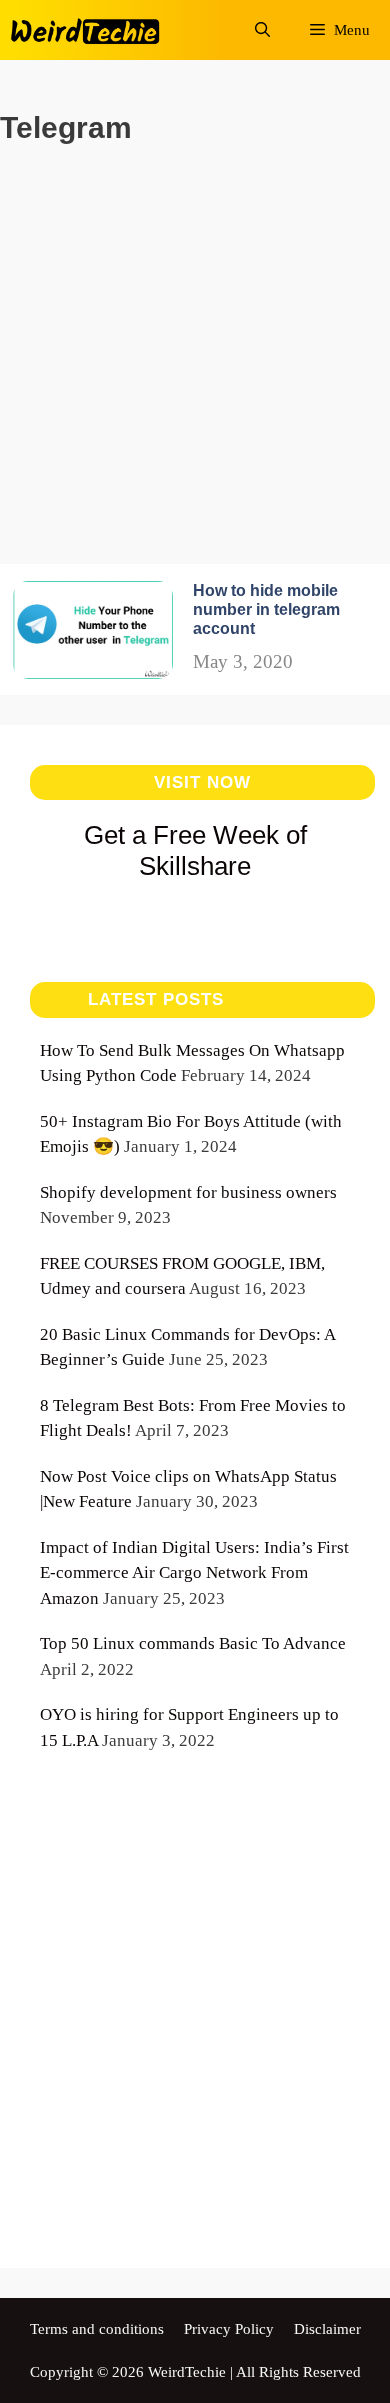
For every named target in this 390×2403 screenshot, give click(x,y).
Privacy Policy (229, 2329)
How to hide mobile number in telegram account (266, 609)
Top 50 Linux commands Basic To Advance (193, 1643)
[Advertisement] (195, 369)
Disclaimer (327, 2329)
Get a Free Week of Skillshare (195, 850)
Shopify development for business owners (188, 1192)
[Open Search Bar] (262, 30)
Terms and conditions (97, 2329)
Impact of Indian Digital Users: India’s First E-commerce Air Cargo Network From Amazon (194, 1573)
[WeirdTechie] (87, 30)
